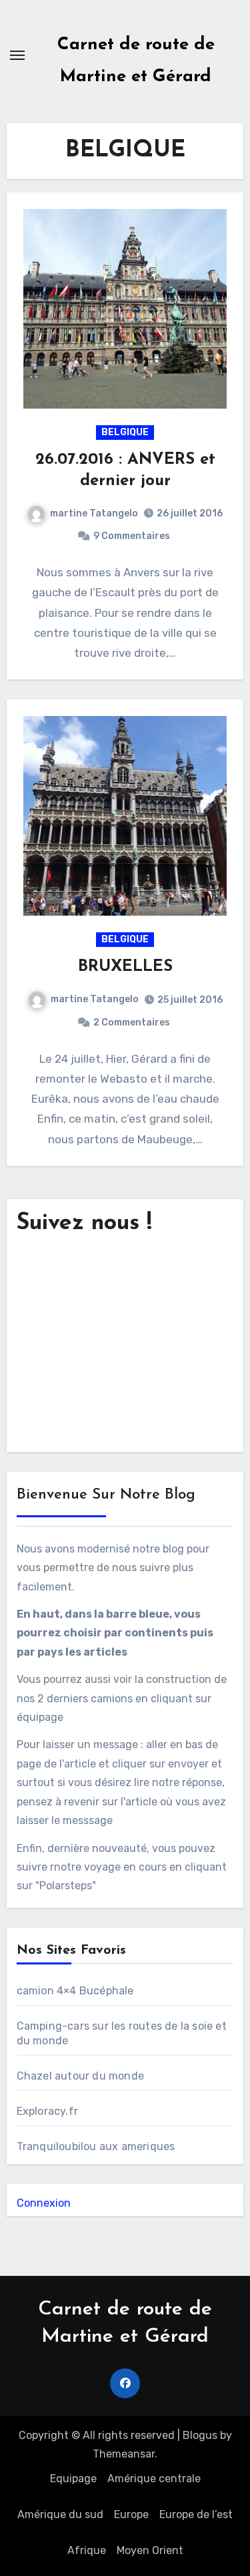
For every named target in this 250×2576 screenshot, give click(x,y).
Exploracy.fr (47, 2111)
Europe (131, 2514)
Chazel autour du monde (80, 2076)
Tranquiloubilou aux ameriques (96, 2146)
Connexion (44, 2203)
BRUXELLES (125, 967)
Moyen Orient (150, 2550)
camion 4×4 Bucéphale (75, 1991)
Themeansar (124, 2454)
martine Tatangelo (94, 513)
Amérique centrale (154, 2479)
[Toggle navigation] (17, 55)
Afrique (87, 2550)
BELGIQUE (125, 432)
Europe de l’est (196, 2514)
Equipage (73, 2479)
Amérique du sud (60, 2514)
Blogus (200, 2435)
